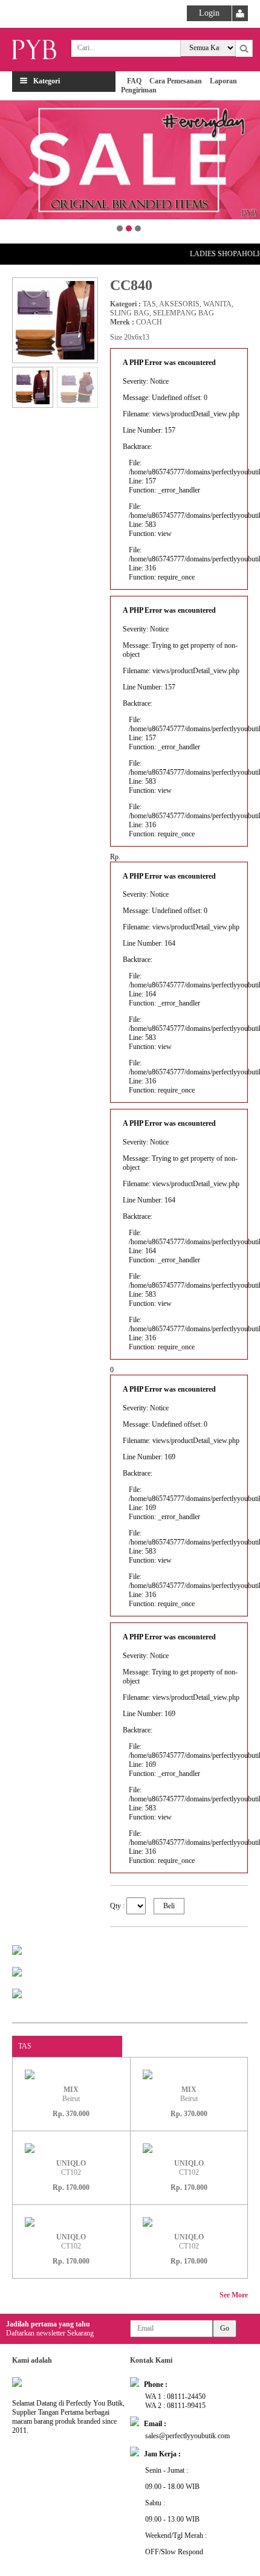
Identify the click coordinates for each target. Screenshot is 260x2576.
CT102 (71, 2168)
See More (234, 2295)
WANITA (217, 304)
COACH (149, 322)
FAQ (134, 81)
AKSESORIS (179, 304)
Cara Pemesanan (176, 81)
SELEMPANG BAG (184, 313)
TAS (149, 304)
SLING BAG (130, 313)
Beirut (71, 2094)
